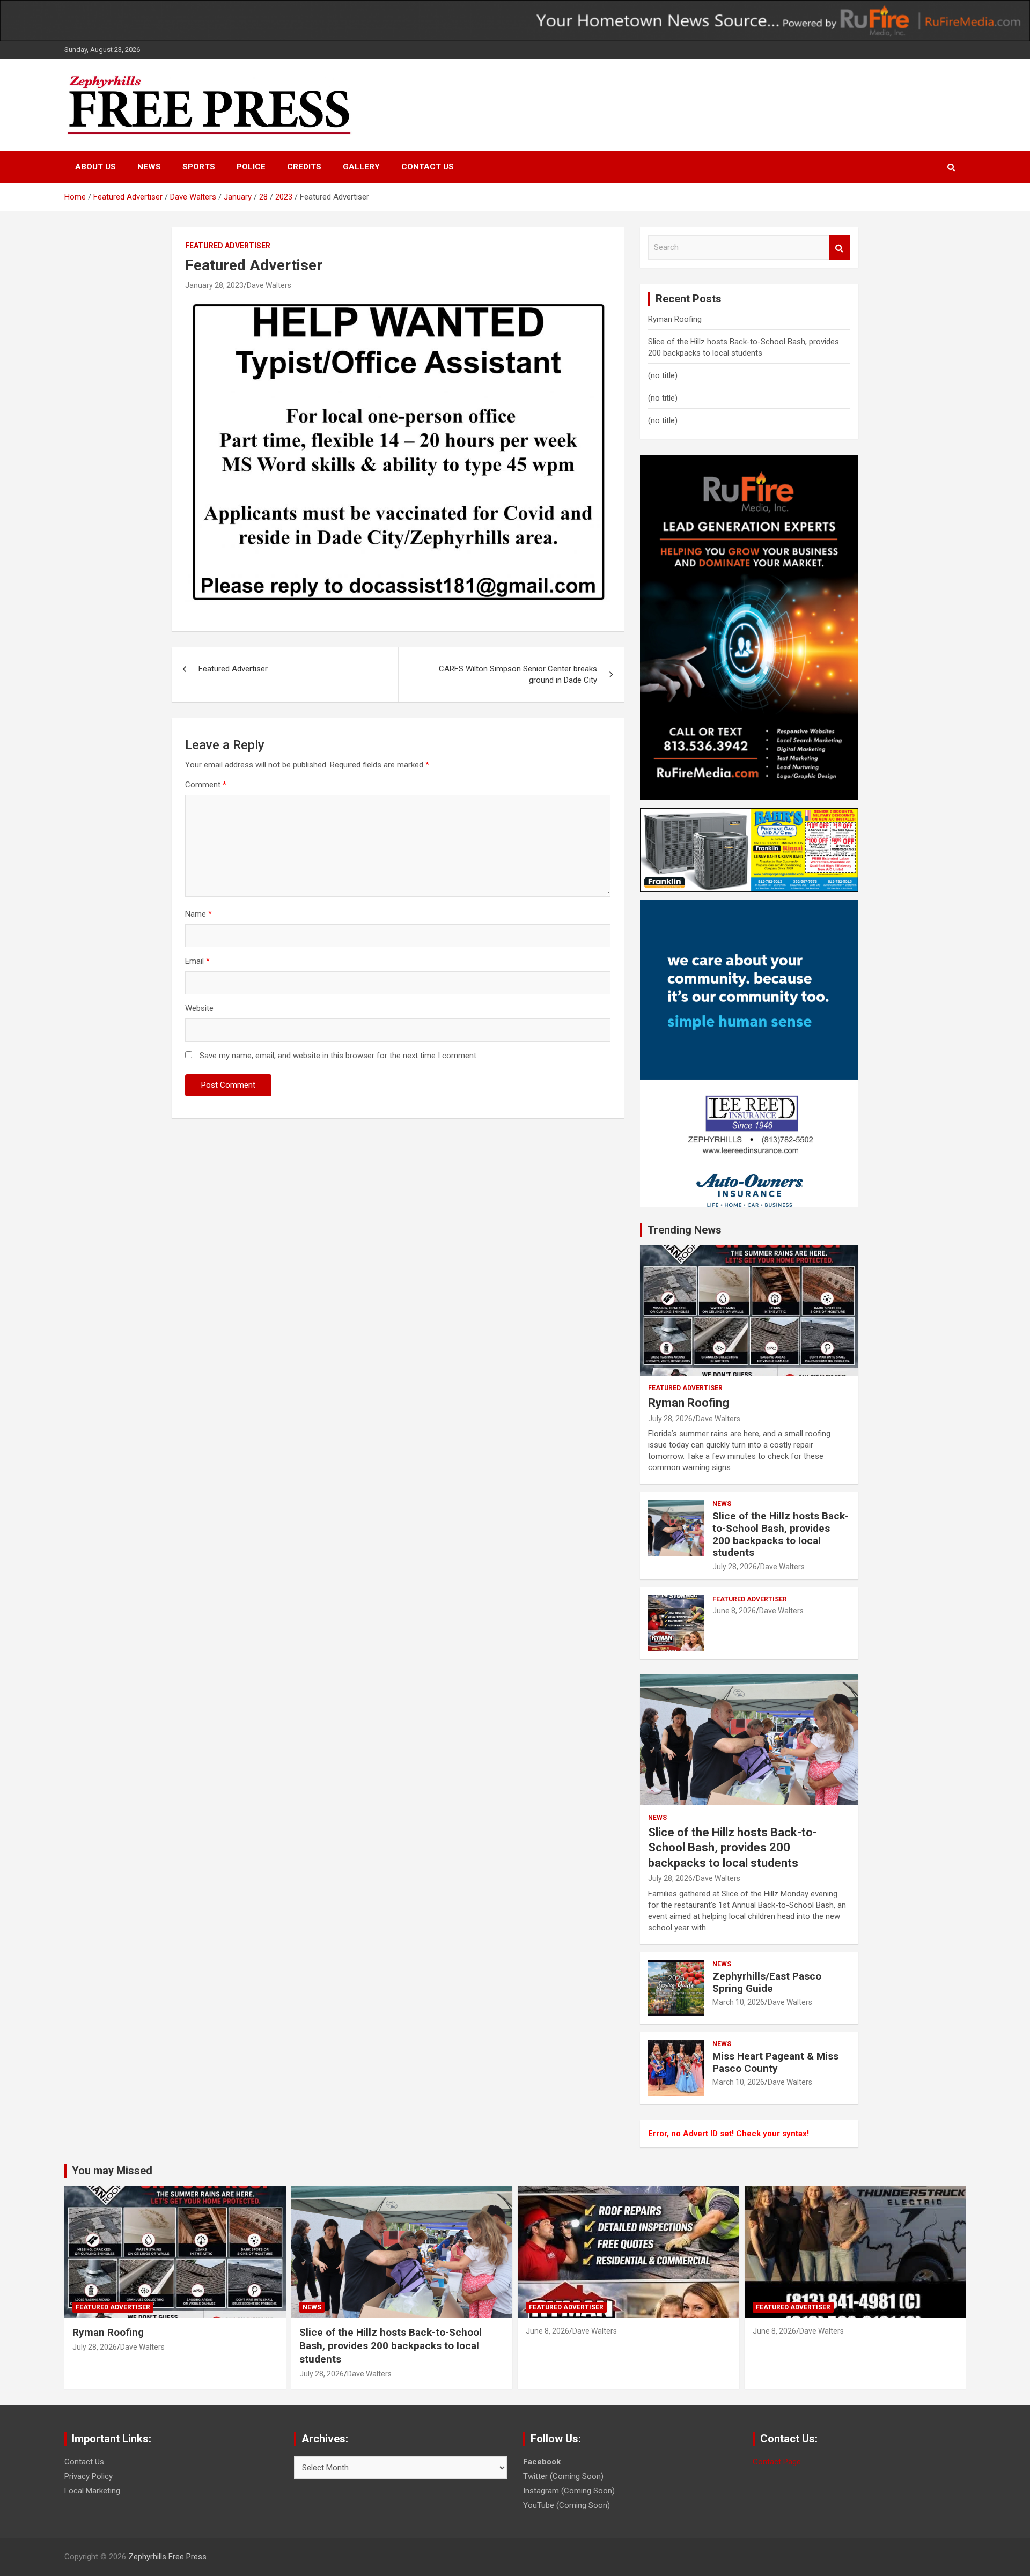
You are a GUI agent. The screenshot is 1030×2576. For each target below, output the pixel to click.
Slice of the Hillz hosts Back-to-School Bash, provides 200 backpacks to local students (781, 1534)
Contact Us (428, 167)
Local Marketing (92, 2491)
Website (199, 1008)
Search (840, 248)
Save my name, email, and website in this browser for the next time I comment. (339, 1056)
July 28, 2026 (670, 1419)
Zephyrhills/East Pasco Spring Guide (767, 1982)
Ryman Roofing (675, 319)
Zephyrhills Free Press (167, 2557)
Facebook (542, 2462)
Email (197, 961)
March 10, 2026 (738, 2002)
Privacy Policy (89, 2476)
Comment (206, 785)
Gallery (361, 167)
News (149, 167)
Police (251, 167)
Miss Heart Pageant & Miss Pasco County (775, 2062)
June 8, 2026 (734, 1611)
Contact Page (777, 2462)
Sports (199, 167)
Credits (304, 167)
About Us (95, 167)
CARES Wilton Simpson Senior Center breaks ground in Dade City (518, 674)
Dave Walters (269, 285)
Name (198, 914)
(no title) (663, 375)
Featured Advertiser (228, 246)
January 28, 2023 (214, 285)
